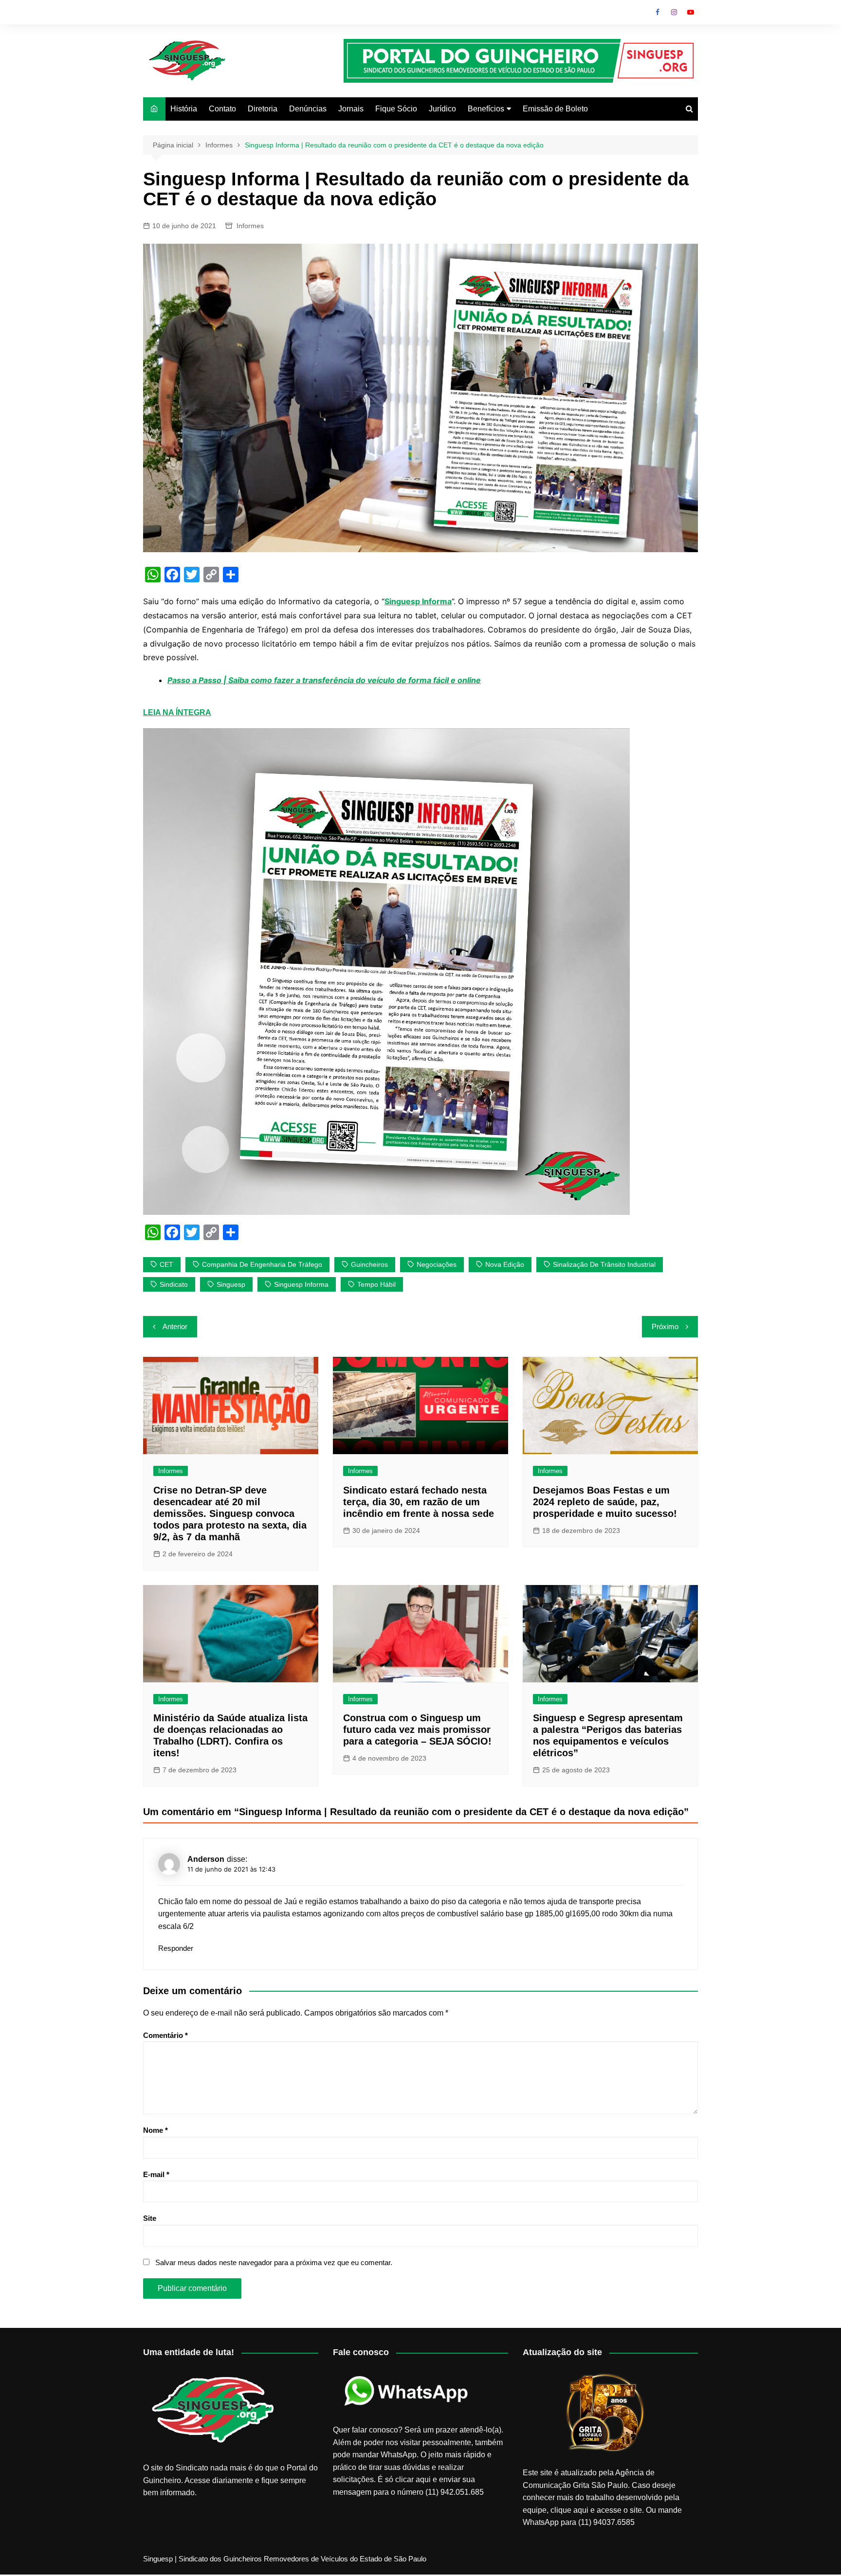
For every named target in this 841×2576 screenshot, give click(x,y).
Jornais (351, 109)
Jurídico (442, 109)
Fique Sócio (396, 109)
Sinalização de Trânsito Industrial (604, 1264)
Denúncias (308, 109)
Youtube (691, 12)
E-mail (156, 2174)
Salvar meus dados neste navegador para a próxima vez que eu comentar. (274, 2262)
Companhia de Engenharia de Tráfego (262, 1264)
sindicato (174, 1284)
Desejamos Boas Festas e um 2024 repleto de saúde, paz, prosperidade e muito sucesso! (605, 1502)
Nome (155, 2130)
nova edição (505, 1264)
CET (166, 1264)
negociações (437, 1264)
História (184, 109)
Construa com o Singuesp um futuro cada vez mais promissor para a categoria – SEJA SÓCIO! (417, 1729)
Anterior (175, 1326)
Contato (222, 109)
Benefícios (486, 109)
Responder (176, 1948)
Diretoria (263, 109)
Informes (250, 226)
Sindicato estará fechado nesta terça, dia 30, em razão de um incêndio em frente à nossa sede (419, 1502)
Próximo (665, 1326)
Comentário (165, 2035)
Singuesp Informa (301, 1284)
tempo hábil (376, 1284)
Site (150, 2218)
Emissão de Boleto (555, 109)
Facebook (658, 12)
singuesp (231, 1284)
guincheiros (369, 1264)
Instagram (674, 12)
